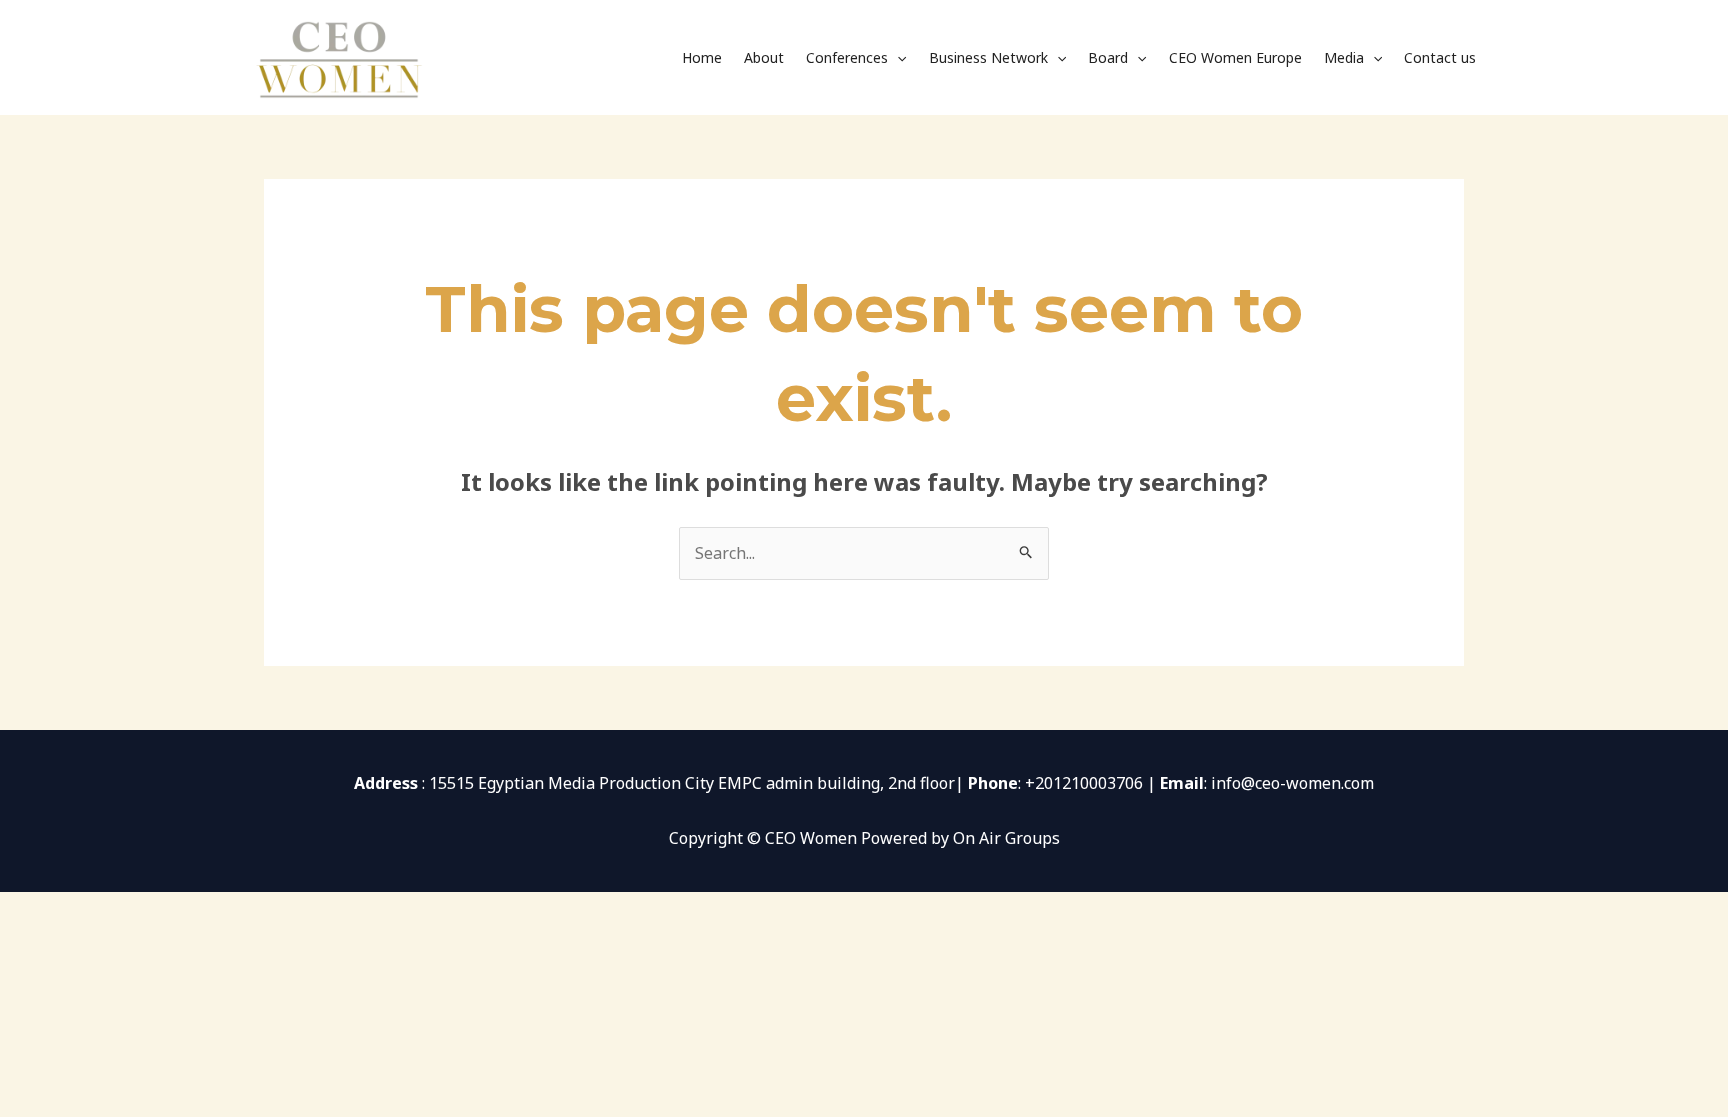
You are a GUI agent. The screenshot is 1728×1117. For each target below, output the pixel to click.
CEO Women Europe (1235, 57)
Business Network (988, 57)
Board (1108, 57)
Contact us (1440, 57)
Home (702, 57)
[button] (897, 58)
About (764, 57)
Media (1344, 57)
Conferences (847, 57)
